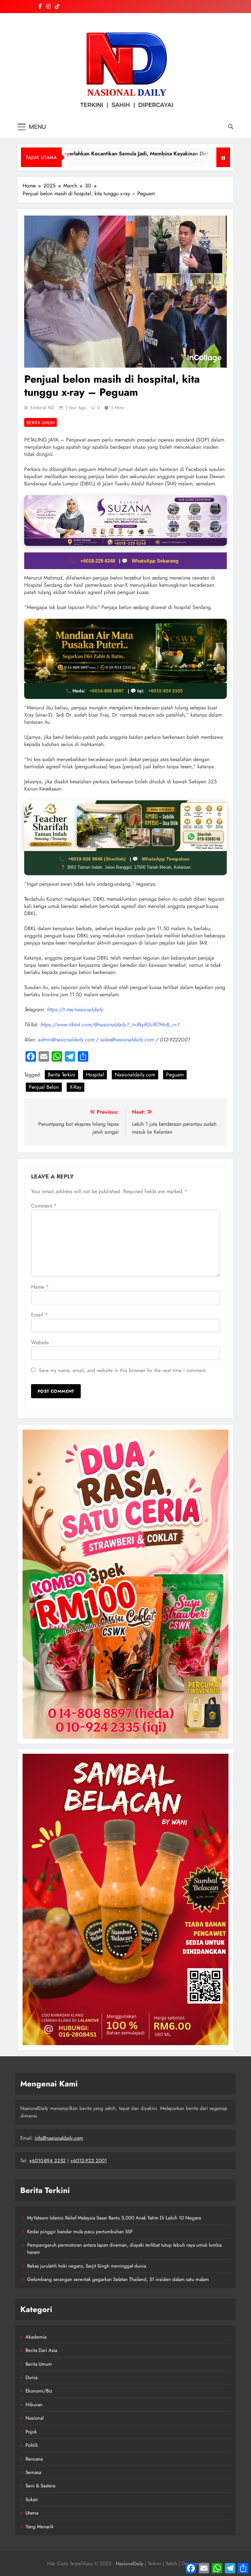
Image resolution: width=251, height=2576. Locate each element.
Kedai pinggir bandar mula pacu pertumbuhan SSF (80, 2232)
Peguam (175, 1075)
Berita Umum (41, 423)
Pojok (31, 2432)
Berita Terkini (61, 1075)
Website (40, 1342)
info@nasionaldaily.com (59, 2138)
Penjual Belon (44, 1087)
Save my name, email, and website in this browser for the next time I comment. (123, 1370)
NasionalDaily (129, 2564)
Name (40, 1287)
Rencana (34, 2459)
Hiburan (34, 2405)
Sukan (32, 2499)
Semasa (33, 2472)
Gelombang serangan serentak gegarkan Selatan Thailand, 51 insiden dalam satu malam (118, 2279)
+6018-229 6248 (98, 561)
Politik (32, 2445)
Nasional (34, 2418)
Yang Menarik (40, 2527)
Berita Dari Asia (41, 2350)
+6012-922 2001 (89, 2161)
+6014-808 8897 (107, 691)
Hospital (95, 1075)
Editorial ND (42, 408)
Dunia (32, 2377)
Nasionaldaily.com (135, 1075)
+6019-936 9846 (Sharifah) (98, 859)
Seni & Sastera (40, 2486)
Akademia (36, 2337)
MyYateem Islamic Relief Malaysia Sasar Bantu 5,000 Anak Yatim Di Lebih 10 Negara (114, 2218)
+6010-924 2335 (166, 691)
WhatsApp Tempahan (166, 859)
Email (39, 1315)
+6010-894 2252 (47, 2161)
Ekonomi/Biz (39, 2391)
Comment (44, 1206)
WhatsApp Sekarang (155, 561)
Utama (32, 2513)
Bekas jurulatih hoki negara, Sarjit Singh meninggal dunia (87, 2266)
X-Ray (75, 1087)
